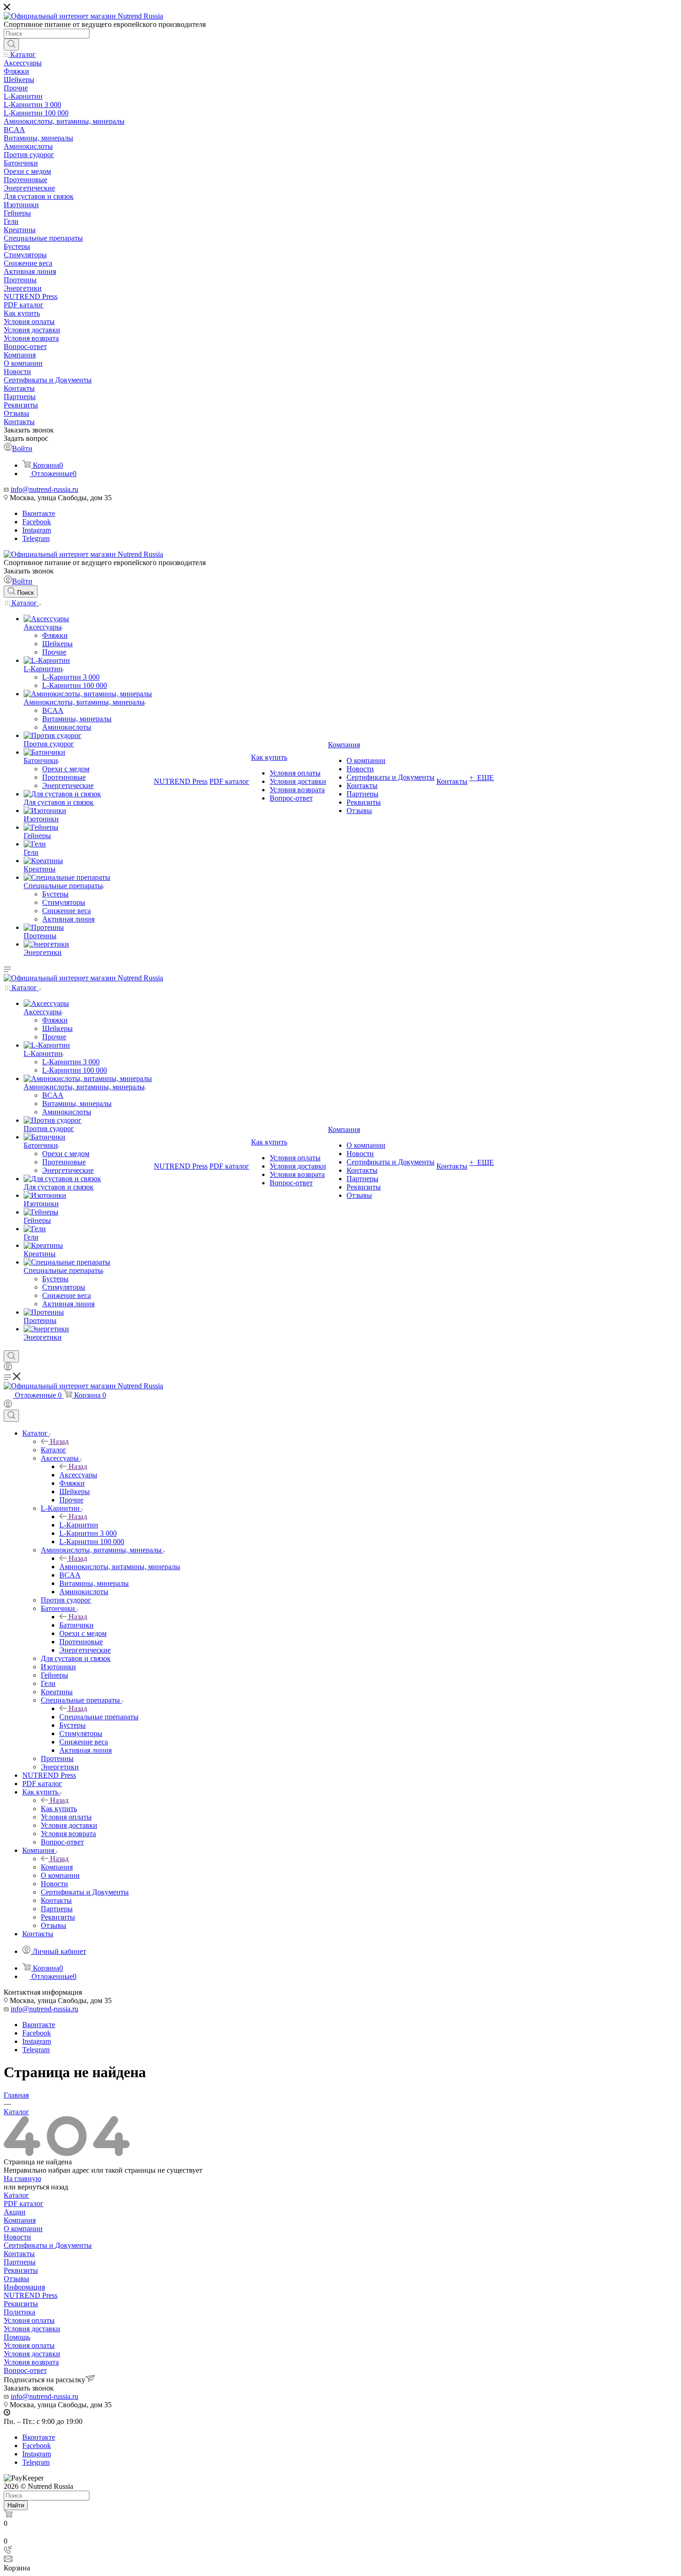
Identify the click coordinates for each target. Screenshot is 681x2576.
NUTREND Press (31, 2295)
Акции (15, 2212)
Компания (57, 1867)
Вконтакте (39, 513)
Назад (59, 1441)
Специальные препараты (99, 1717)
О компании (23, 2229)
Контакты (19, 2254)
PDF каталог (24, 2204)
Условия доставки (32, 2329)
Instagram (37, 530)
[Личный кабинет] (8, 1368)
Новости (17, 2237)
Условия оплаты (29, 2320)
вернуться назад (43, 2187)
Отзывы (16, 2279)
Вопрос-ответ (25, 2370)
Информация (24, 2287)
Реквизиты (21, 2270)
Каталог (54, 1450)
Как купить (59, 1809)
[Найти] (11, 45)
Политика (19, 2312)
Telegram (36, 538)
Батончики (76, 1625)
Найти (16, 2505)
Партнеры (20, 2262)
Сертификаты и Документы (48, 2245)
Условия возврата (31, 2362)
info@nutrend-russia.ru (44, 489)
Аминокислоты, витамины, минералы (120, 1567)
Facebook (37, 522)
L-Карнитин (79, 1525)
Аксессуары (78, 1475)
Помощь (17, 2337)
